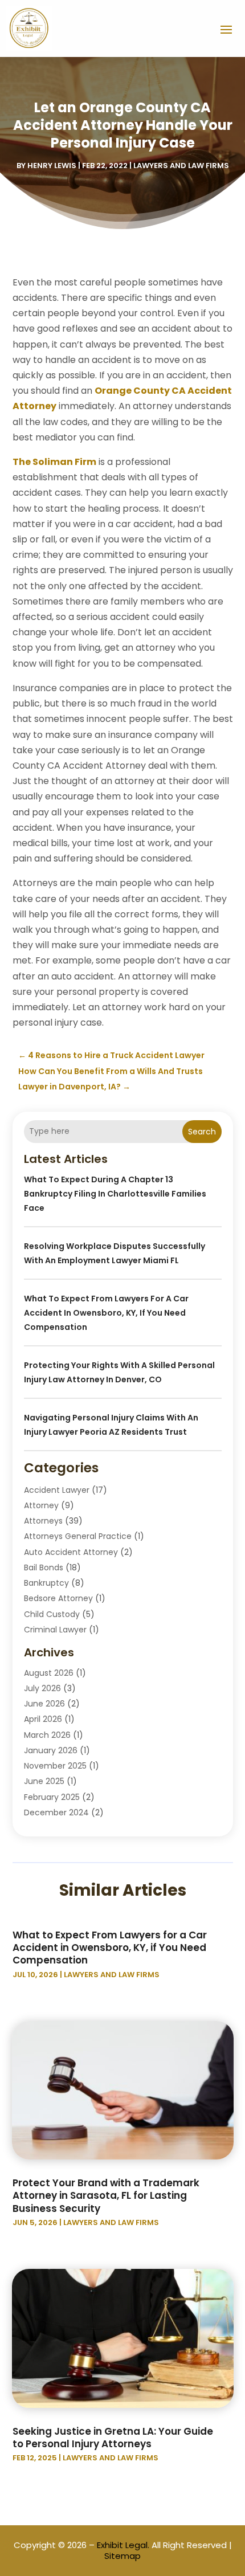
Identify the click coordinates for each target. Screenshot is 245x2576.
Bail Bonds (44, 1567)
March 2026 (47, 1735)
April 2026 (43, 1719)
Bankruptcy (46, 1583)
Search (202, 1132)
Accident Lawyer (57, 1490)
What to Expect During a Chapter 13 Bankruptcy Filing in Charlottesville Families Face (115, 1194)
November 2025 (55, 1766)
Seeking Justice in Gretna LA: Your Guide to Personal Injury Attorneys (113, 2438)
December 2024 (56, 1812)
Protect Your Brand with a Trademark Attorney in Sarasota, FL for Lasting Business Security (106, 2195)
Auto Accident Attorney (71, 1552)
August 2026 (49, 1673)
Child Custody (52, 1614)
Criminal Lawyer (55, 1630)
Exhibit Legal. (123, 2545)
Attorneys (43, 1521)
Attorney (41, 1505)
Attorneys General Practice (78, 1536)
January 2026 (51, 1750)
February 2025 (52, 1797)
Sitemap (122, 2556)
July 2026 (42, 1688)
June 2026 (44, 1704)
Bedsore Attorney (58, 1598)
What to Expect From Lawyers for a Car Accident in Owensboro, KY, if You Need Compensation (106, 1313)
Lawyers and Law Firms (181, 166)
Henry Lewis (52, 166)
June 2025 (44, 1781)
